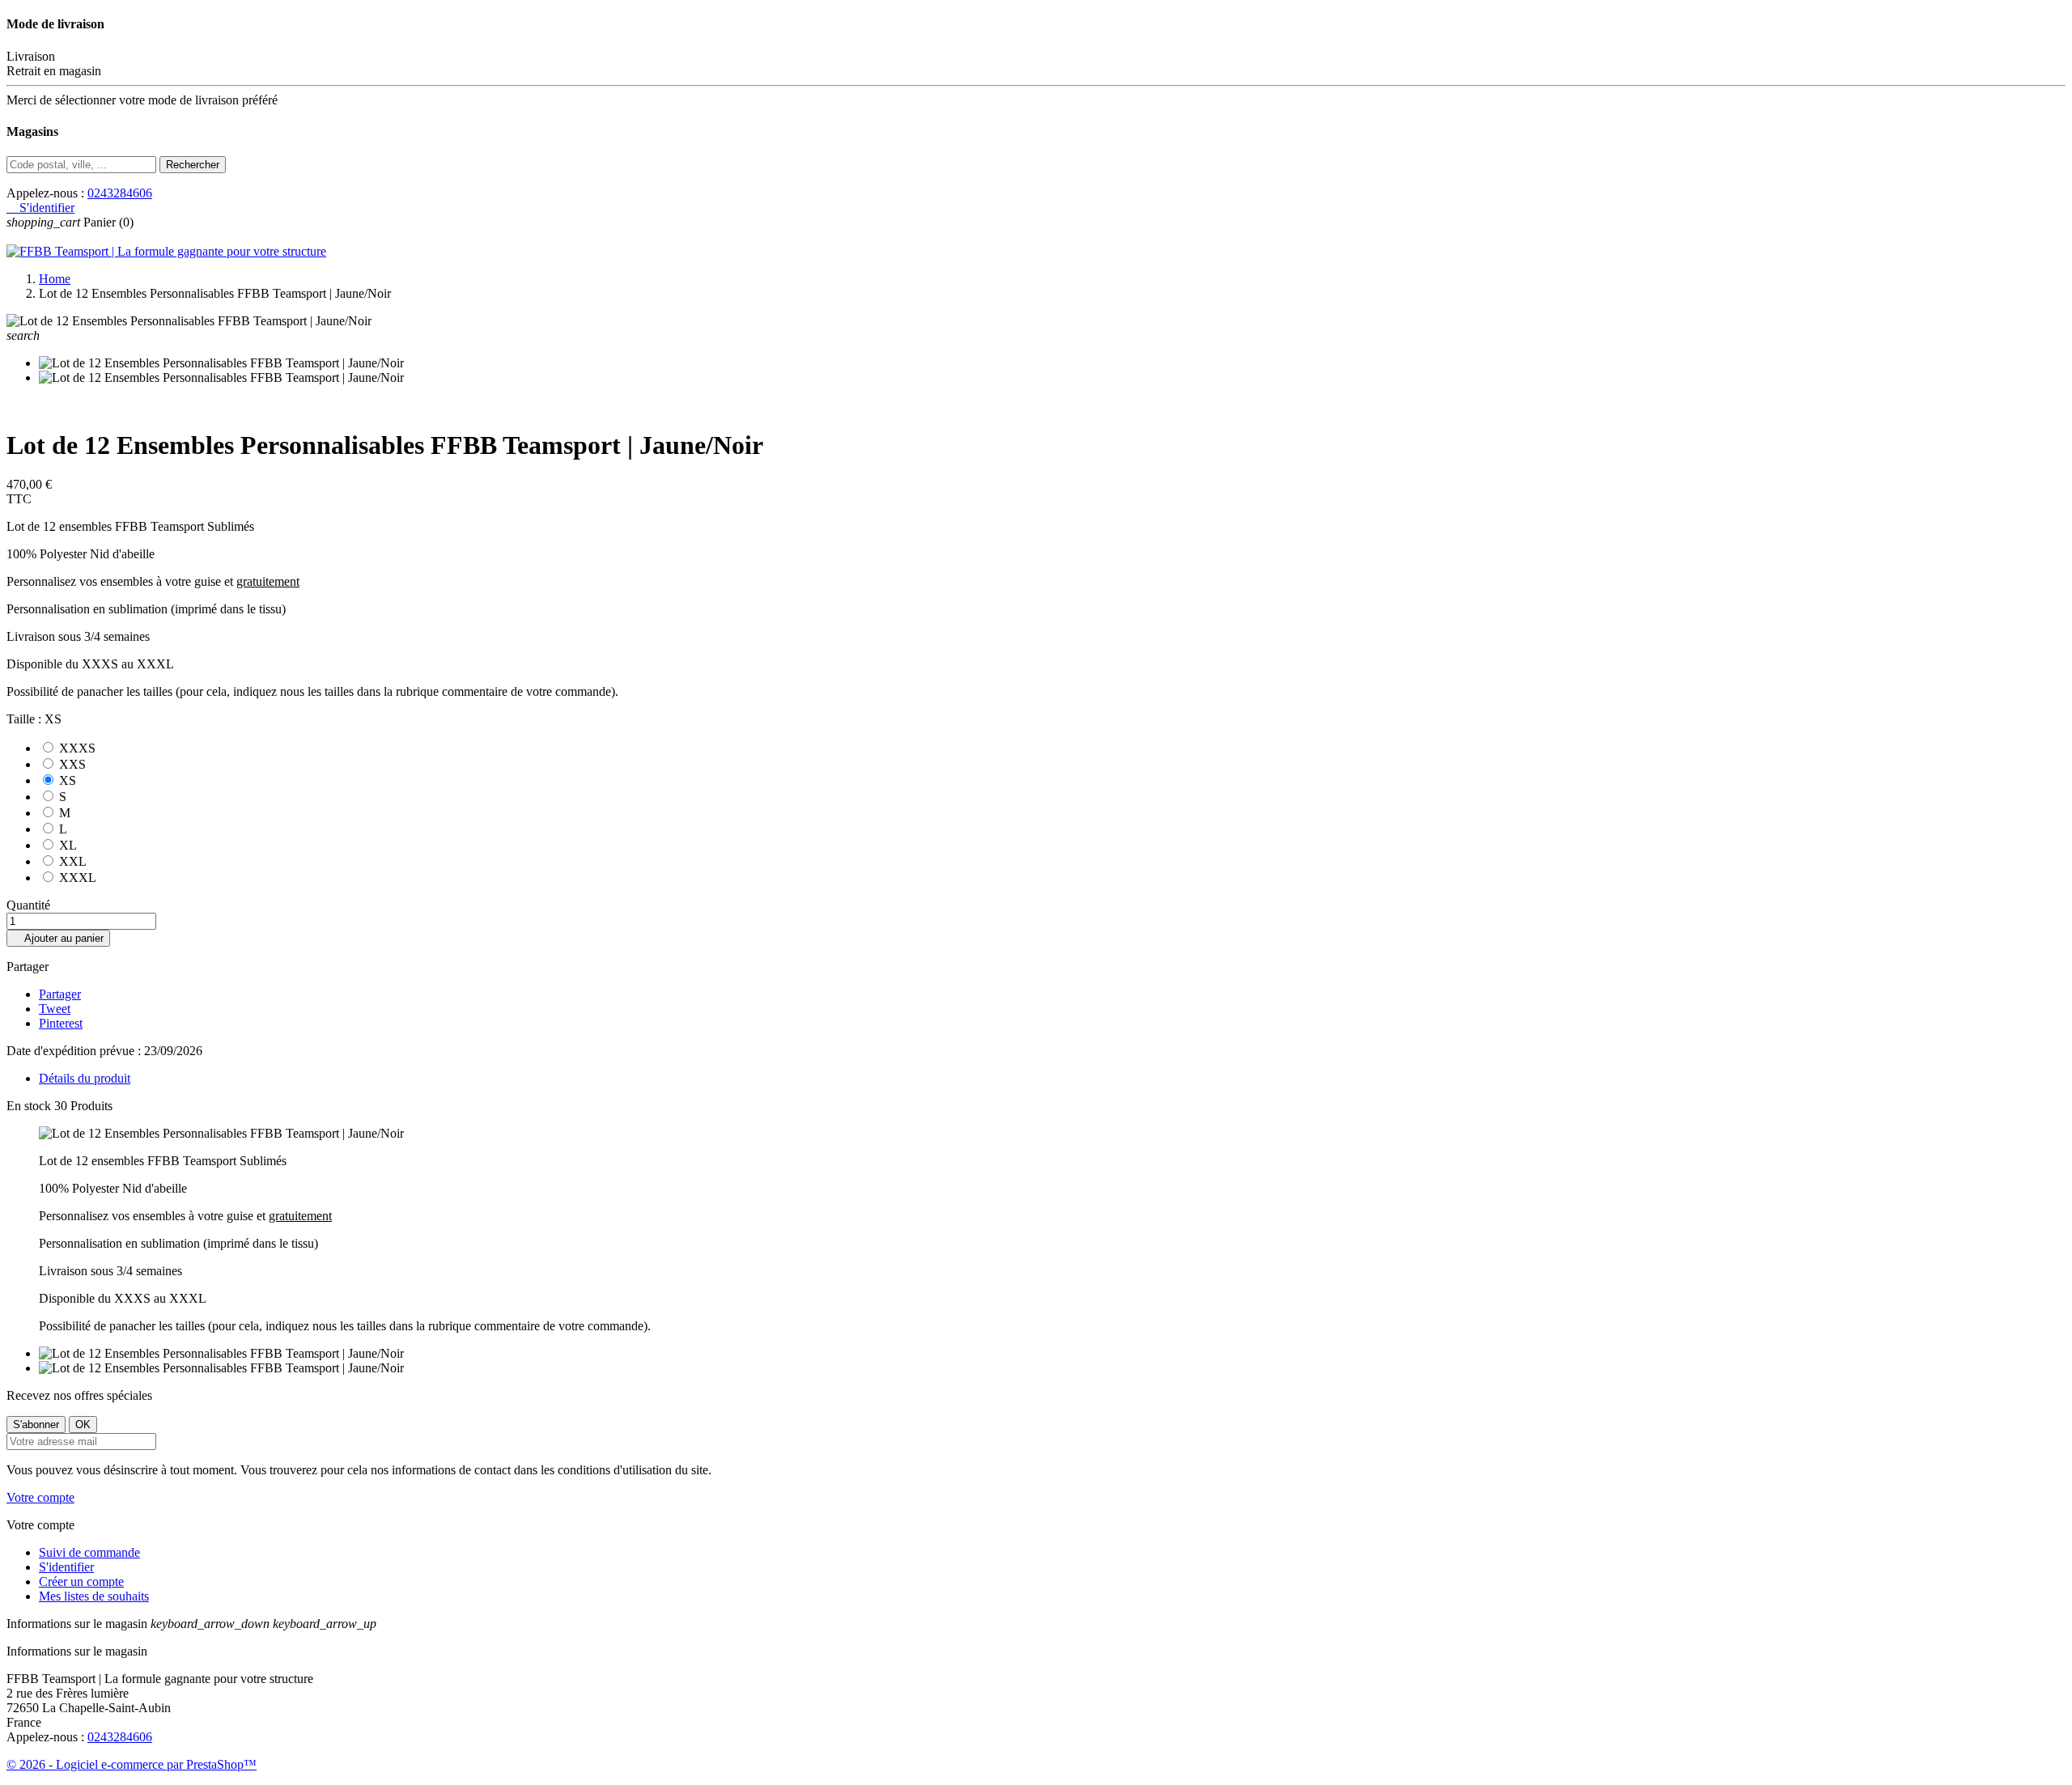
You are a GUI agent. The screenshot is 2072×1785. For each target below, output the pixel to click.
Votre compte (40, 1497)
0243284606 (120, 193)
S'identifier (66, 1567)
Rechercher (193, 165)
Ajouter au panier (58, 938)
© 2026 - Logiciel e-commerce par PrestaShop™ (132, 1764)
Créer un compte (81, 1581)
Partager (60, 994)
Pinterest (61, 1023)
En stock (29, 1106)
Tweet (55, 1009)
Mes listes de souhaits (94, 1596)
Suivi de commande (89, 1552)
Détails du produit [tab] (85, 1078)
